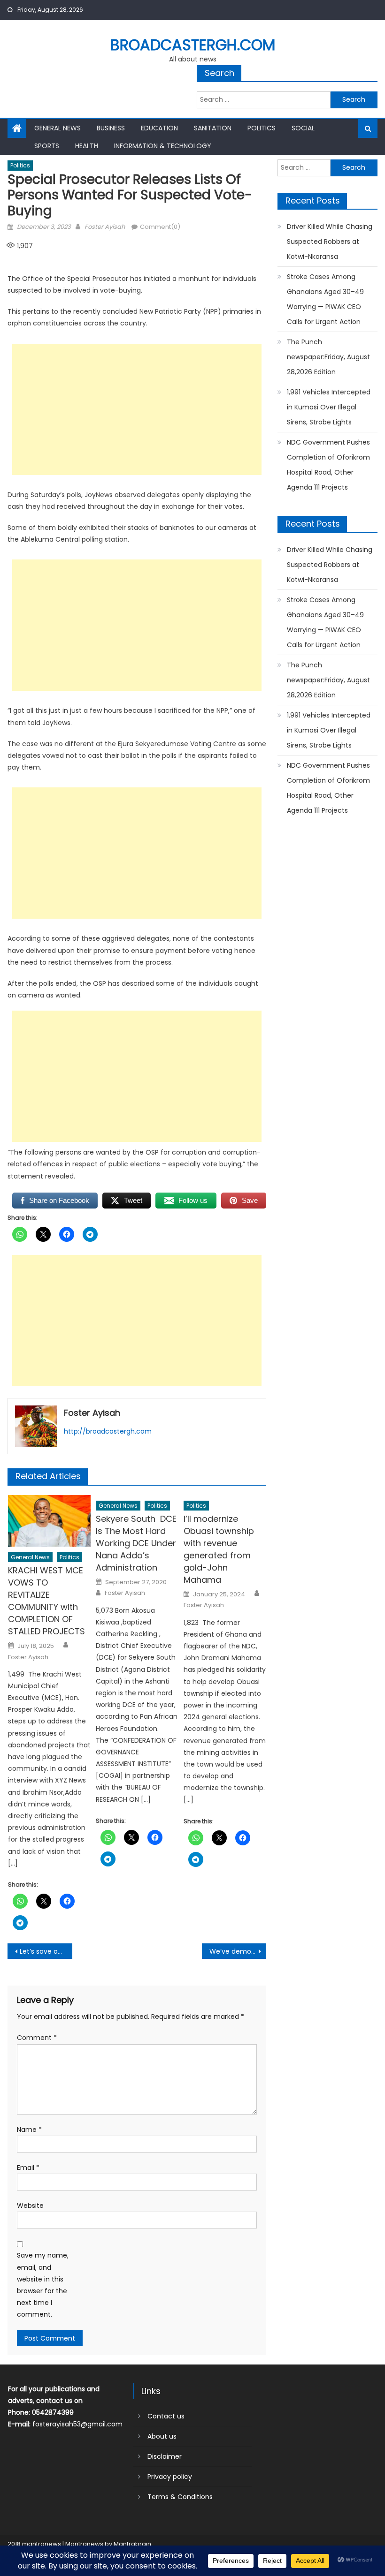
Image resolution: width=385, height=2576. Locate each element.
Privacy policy (170, 2477)
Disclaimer (165, 2456)
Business (111, 128)
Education (159, 128)
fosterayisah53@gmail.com (77, 2424)
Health (87, 146)
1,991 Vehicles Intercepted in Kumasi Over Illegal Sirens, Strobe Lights (329, 407)
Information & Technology (163, 146)
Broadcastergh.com (193, 45)
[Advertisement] (137, 409)
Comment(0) (160, 227)
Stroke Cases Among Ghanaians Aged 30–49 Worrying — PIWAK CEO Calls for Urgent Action (325, 299)
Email (28, 2168)
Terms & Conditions (180, 2497)
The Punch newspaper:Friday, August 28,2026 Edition (328, 357)
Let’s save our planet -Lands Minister (46, 1951)
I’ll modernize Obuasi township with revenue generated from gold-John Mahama (219, 1549)
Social (303, 128)
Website (30, 2206)
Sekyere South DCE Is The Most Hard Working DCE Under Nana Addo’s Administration (136, 1543)
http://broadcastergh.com (108, 1431)
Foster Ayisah (105, 227)
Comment (37, 2038)
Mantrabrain (132, 2544)
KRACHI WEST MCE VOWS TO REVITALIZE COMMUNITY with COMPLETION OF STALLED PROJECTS (46, 1601)
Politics (262, 128)
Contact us (166, 2416)
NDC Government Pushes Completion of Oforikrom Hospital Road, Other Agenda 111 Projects (328, 465)
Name (29, 2130)
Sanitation (213, 128)
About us (162, 2436)
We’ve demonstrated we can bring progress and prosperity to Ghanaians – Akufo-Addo (238, 1951)
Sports (47, 146)
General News (58, 128)
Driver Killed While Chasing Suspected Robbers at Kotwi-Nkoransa (330, 242)
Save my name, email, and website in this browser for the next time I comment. (43, 2285)
